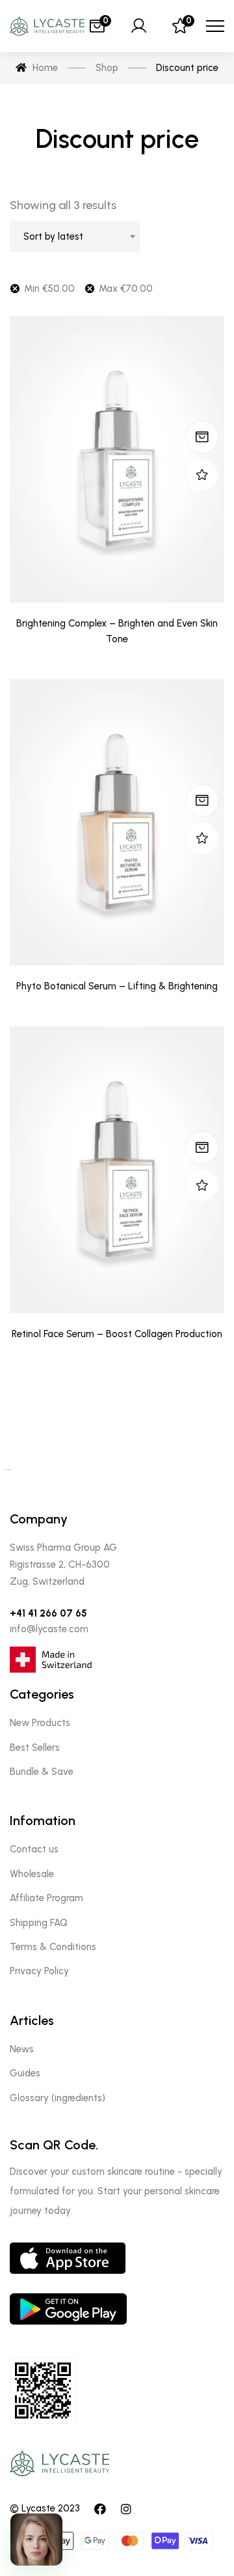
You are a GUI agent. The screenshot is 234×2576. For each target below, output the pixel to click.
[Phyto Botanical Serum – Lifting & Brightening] (117, 823)
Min (49, 289)
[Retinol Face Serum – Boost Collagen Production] (117, 1170)
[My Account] (138, 26)
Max (126, 289)
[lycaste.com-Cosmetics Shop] (47, 26)
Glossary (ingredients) (58, 2098)
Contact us (34, 1849)
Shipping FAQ (39, 1923)
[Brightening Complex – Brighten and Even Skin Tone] (117, 459)
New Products (40, 1723)
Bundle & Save (42, 1772)
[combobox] (75, 236)
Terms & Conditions (53, 1947)
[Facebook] (100, 2509)
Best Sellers (35, 1748)
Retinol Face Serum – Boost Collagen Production (117, 1334)
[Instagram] (126, 2509)
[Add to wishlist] (202, 475)
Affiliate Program (46, 1898)
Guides (25, 2073)
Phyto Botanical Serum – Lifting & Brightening (117, 986)
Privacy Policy (39, 1971)
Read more (202, 437)
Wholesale (32, 1874)
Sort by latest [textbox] (53, 236)
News (22, 2049)
